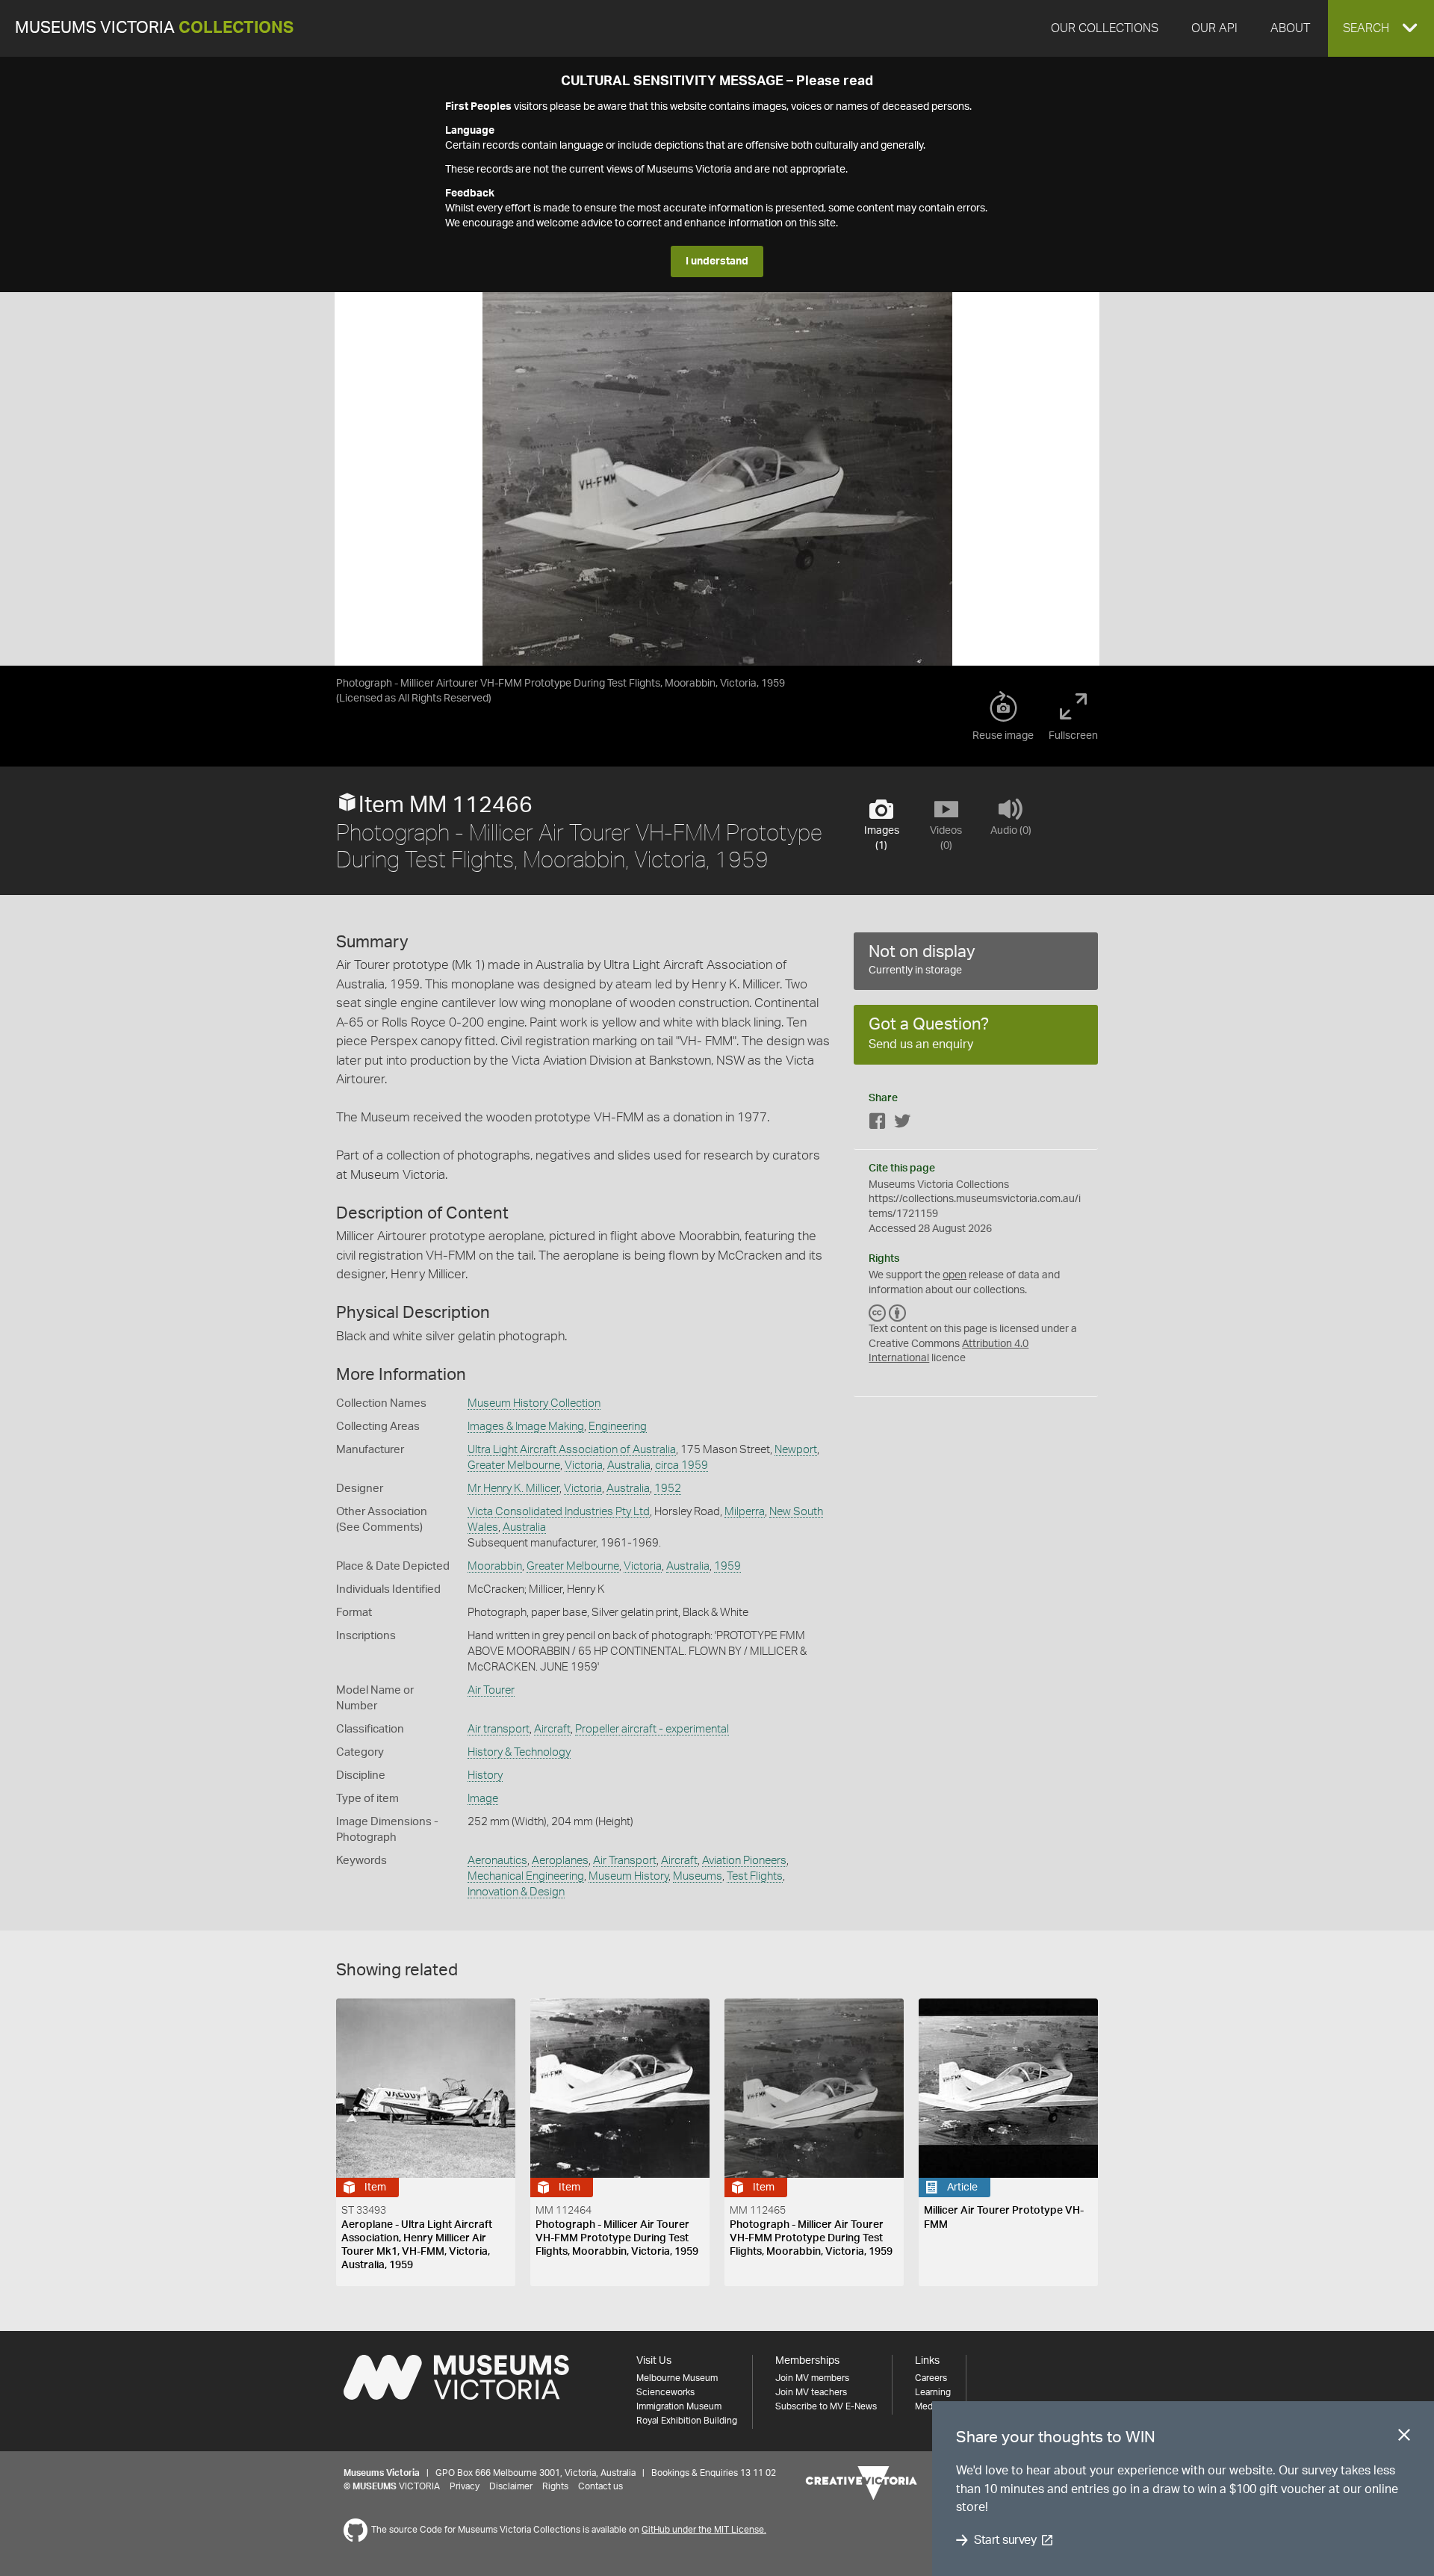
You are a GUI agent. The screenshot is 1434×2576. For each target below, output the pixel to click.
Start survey (1005, 2540)
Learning (933, 2392)
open (955, 1275)
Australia (629, 1465)
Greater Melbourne (514, 1465)
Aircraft (552, 1729)
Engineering (618, 1427)
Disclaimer (511, 2486)
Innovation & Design (516, 1892)
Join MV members (812, 2378)
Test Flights (755, 1876)
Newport (796, 1450)
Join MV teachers (811, 2392)
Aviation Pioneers (744, 1861)
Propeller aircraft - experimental (652, 1729)
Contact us (600, 2486)
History (485, 1775)
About (1290, 28)
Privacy (465, 2486)
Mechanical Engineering (526, 1876)
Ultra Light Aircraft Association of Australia (572, 1450)
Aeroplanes (560, 1861)
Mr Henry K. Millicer (513, 1489)
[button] (1381, 28)
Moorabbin (495, 1566)
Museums (698, 1876)
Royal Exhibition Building (687, 2421)
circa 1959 (682, 1465)
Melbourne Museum (677, 2378)
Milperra (745, 1512)
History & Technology (519, 1752)
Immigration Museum (679, 2406)
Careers (931, 2378)
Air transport (499, 1729)
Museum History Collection (534, 1403)
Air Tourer (491, 1690)
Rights (555, 2486)
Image (483, 1799)
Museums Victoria (154, 28)
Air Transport (625, 1861)
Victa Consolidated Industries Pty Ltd (559, 1512)
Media (927, 2406)
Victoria (584, 1465)
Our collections (1105, 28)
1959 (727, 1566)
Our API (1214, 28)
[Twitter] (902, 1124)
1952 (668, 1489)
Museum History (628, 1876)
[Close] (1404, 2438)
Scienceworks (665, 2392)
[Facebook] (878, 1124)
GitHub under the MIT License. (704, 2530)
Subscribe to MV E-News (826, 2406)
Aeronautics (497, 1861)
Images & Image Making (526, 1427)
